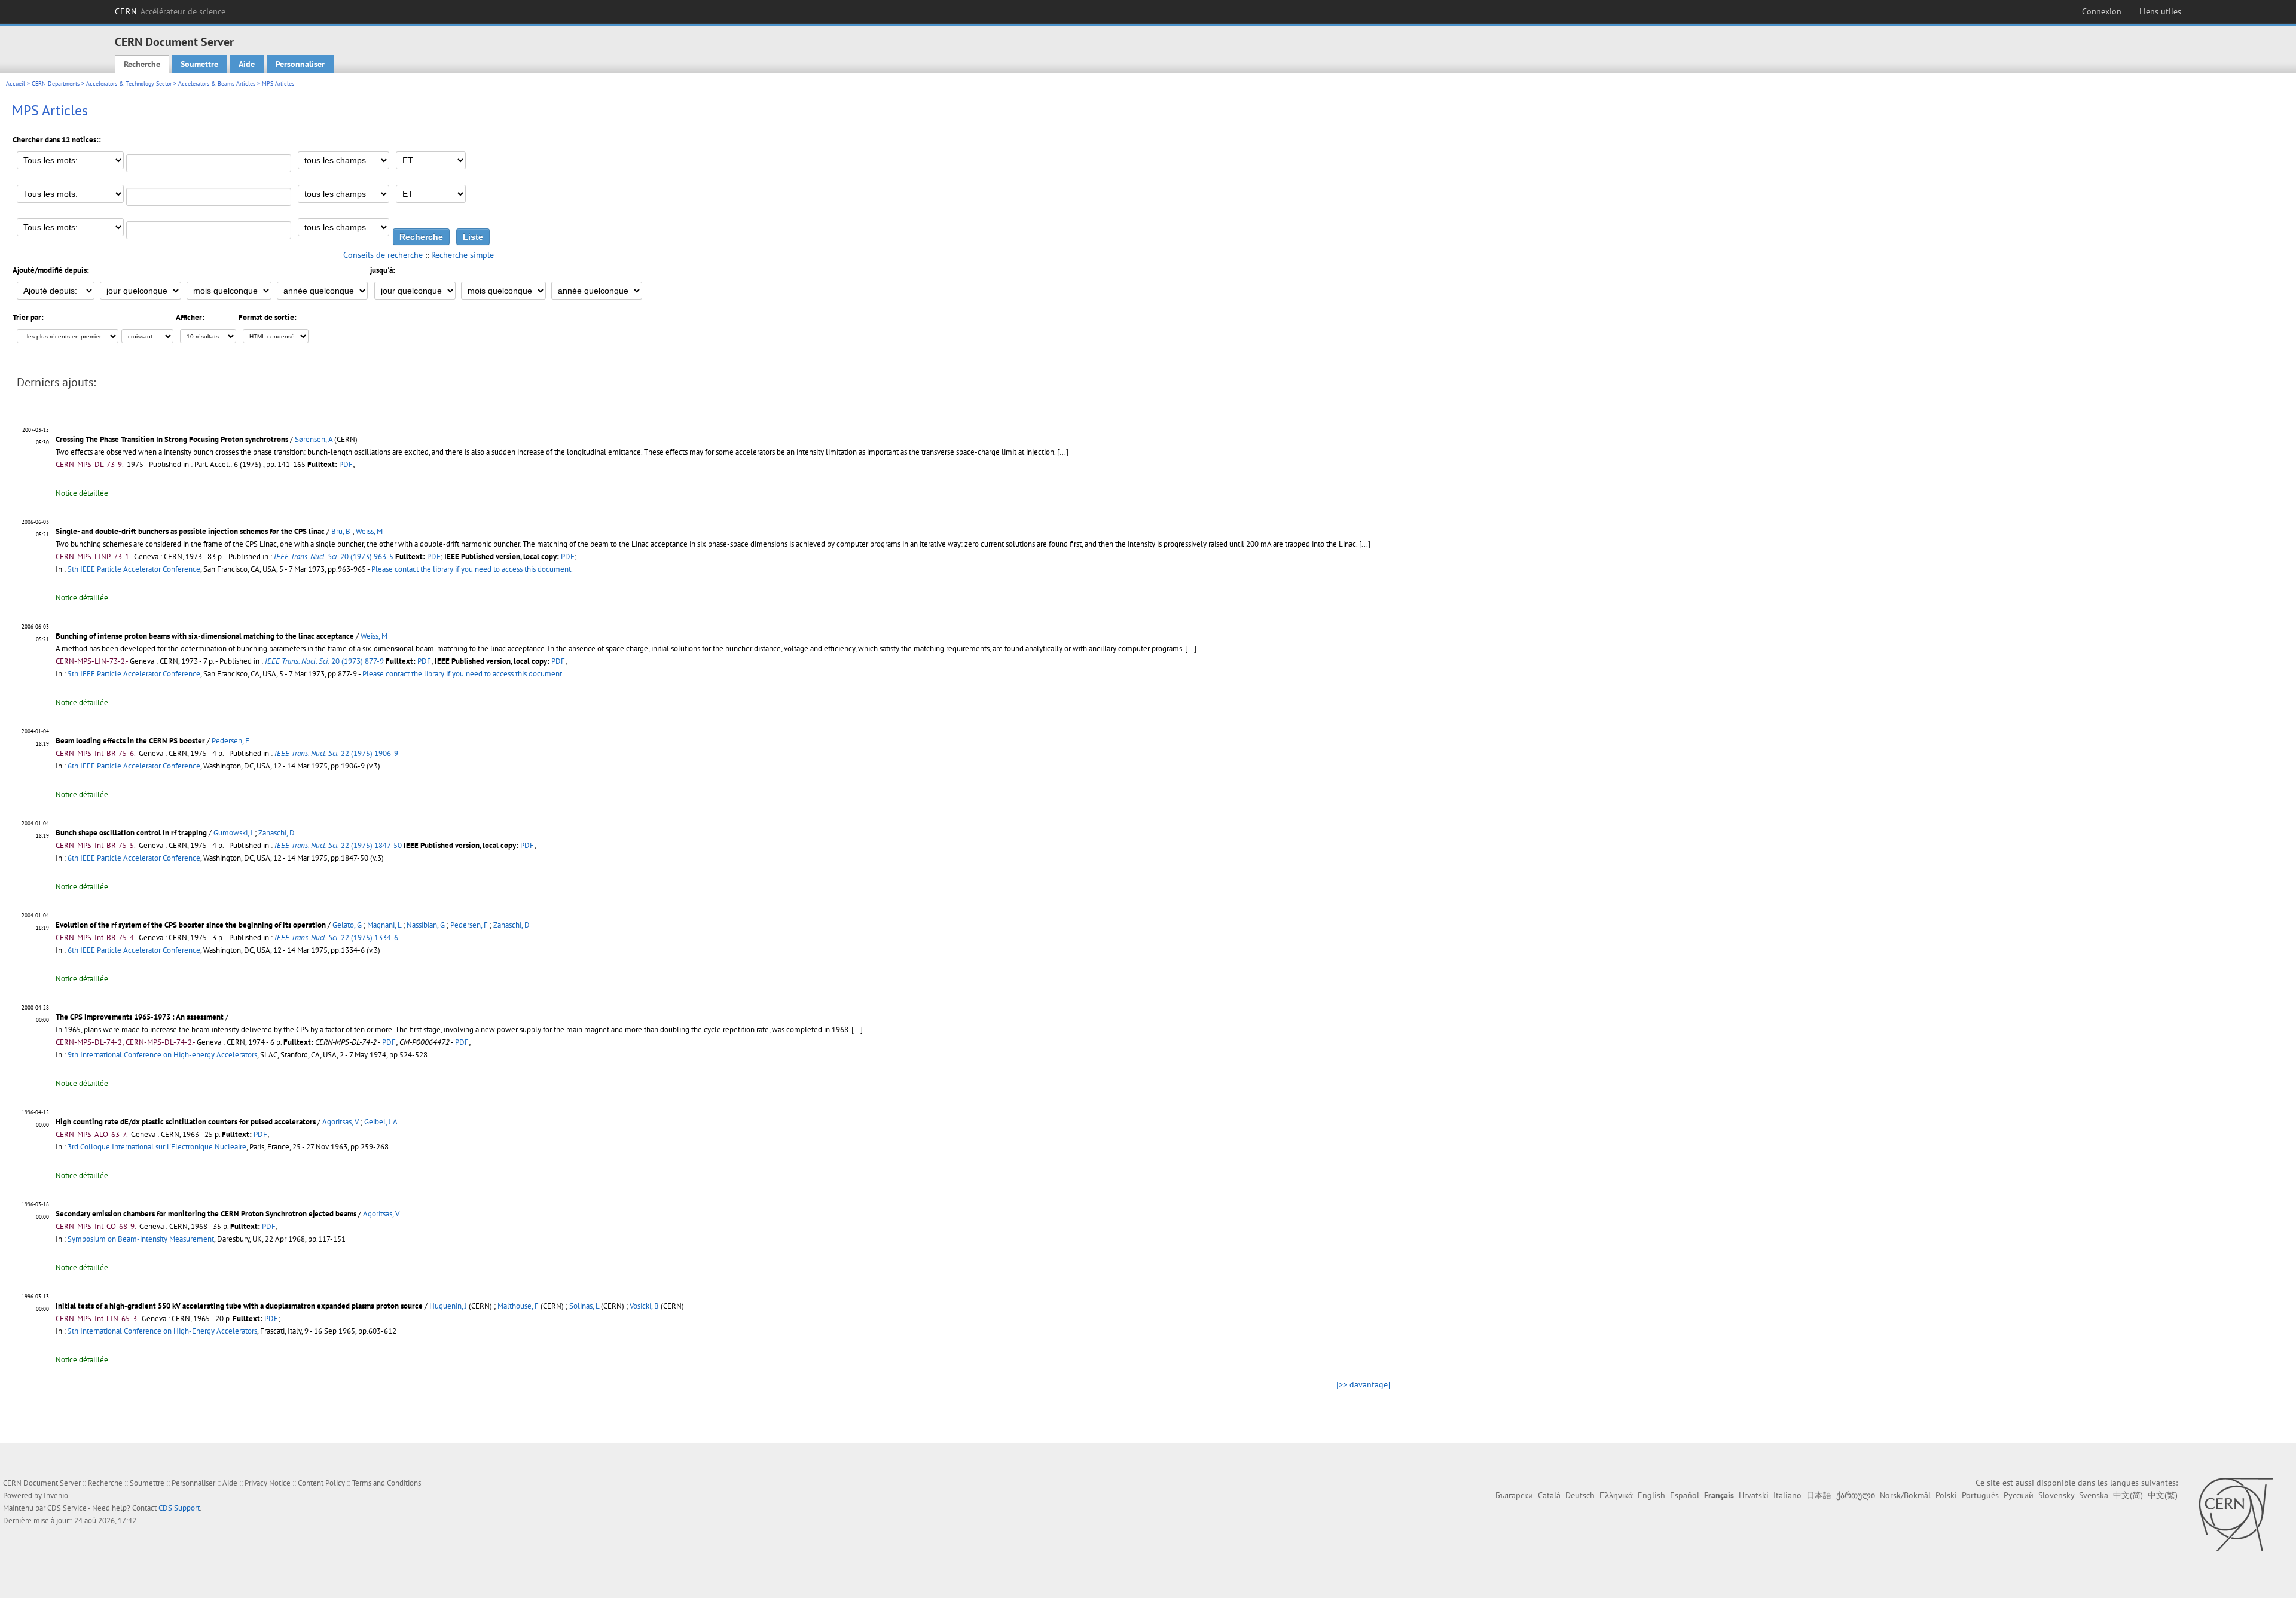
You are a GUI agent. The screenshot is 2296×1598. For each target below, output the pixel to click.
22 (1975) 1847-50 (338, 845)
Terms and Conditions (387, 1483)
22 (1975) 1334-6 (336, 937)
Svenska (2094, 1495)
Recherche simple (462, 255)
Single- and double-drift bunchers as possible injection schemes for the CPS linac (190, 531)
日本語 (1819, 1495)
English (1651, 1495)
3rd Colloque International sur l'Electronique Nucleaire (157, 1147)
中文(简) (2128, 1495)
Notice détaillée (82, 493)
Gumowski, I (233, 833)
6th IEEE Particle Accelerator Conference (134, 766)
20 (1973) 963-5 (334, 556)
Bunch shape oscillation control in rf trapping (131, 833)
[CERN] (2235, 1514)
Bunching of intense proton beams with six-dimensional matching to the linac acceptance (205, 636)
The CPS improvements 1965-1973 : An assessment (140, 1017)
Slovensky (2056, 1495)
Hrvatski (1754, 1495)
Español (1685, 1495)
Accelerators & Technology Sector (129, 83)
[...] (1365, 544)
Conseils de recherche (383, 255)
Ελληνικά (1616, 1495)
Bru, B (341, 531)
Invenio (56, 1495)
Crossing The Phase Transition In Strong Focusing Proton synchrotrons (172, 439)
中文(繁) (2163, 1495)
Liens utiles (2160, 11)
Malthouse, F (518, 1306)
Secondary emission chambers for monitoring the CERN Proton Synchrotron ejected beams (206, 1214)
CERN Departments (56, 83)
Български (1514, 1495)
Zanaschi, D (277, 833)
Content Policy (321, 1483)
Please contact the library (472, 569)
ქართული (1856, 1495)
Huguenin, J (448, 1306)
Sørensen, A (314, 439)
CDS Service (67, 1508)
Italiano (1787, 1495)
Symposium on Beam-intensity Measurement (141, 1239)
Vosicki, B (644, 1306)
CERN (170, 11)
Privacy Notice (268, 1483)
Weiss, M (369, 531)
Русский (2019, 1495)
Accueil (16, 83)
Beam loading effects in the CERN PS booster (130, 741)
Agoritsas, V (341, 1122)
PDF (346, 464)
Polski (1946, 1495)
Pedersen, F (230, 741)
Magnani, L (384, 925)
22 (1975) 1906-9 (336, 753)
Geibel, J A (381, 1122)
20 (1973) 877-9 (324, 661)
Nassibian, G (426, 925)
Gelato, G (347, 925)
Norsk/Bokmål (1905, 1495)
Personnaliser (300, 64)
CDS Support (179, 1508)
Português (1980, 1495)
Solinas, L (584, 1306)
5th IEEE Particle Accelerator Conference (134, 569)
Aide (247, 64)
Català (1549, 1495)
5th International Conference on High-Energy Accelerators (162, 1331)
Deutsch (1580, 1495)
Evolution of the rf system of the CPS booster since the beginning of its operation (191, 925)
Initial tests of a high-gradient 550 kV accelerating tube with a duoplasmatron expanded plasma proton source (239, 1306)
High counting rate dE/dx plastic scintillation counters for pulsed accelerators (186, 1122)
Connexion (2102, 11)
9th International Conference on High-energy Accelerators (162, 1055)
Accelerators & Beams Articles (217, 83)
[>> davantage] (1363, 1384)
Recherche (142, 64)
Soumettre (199, 64)
